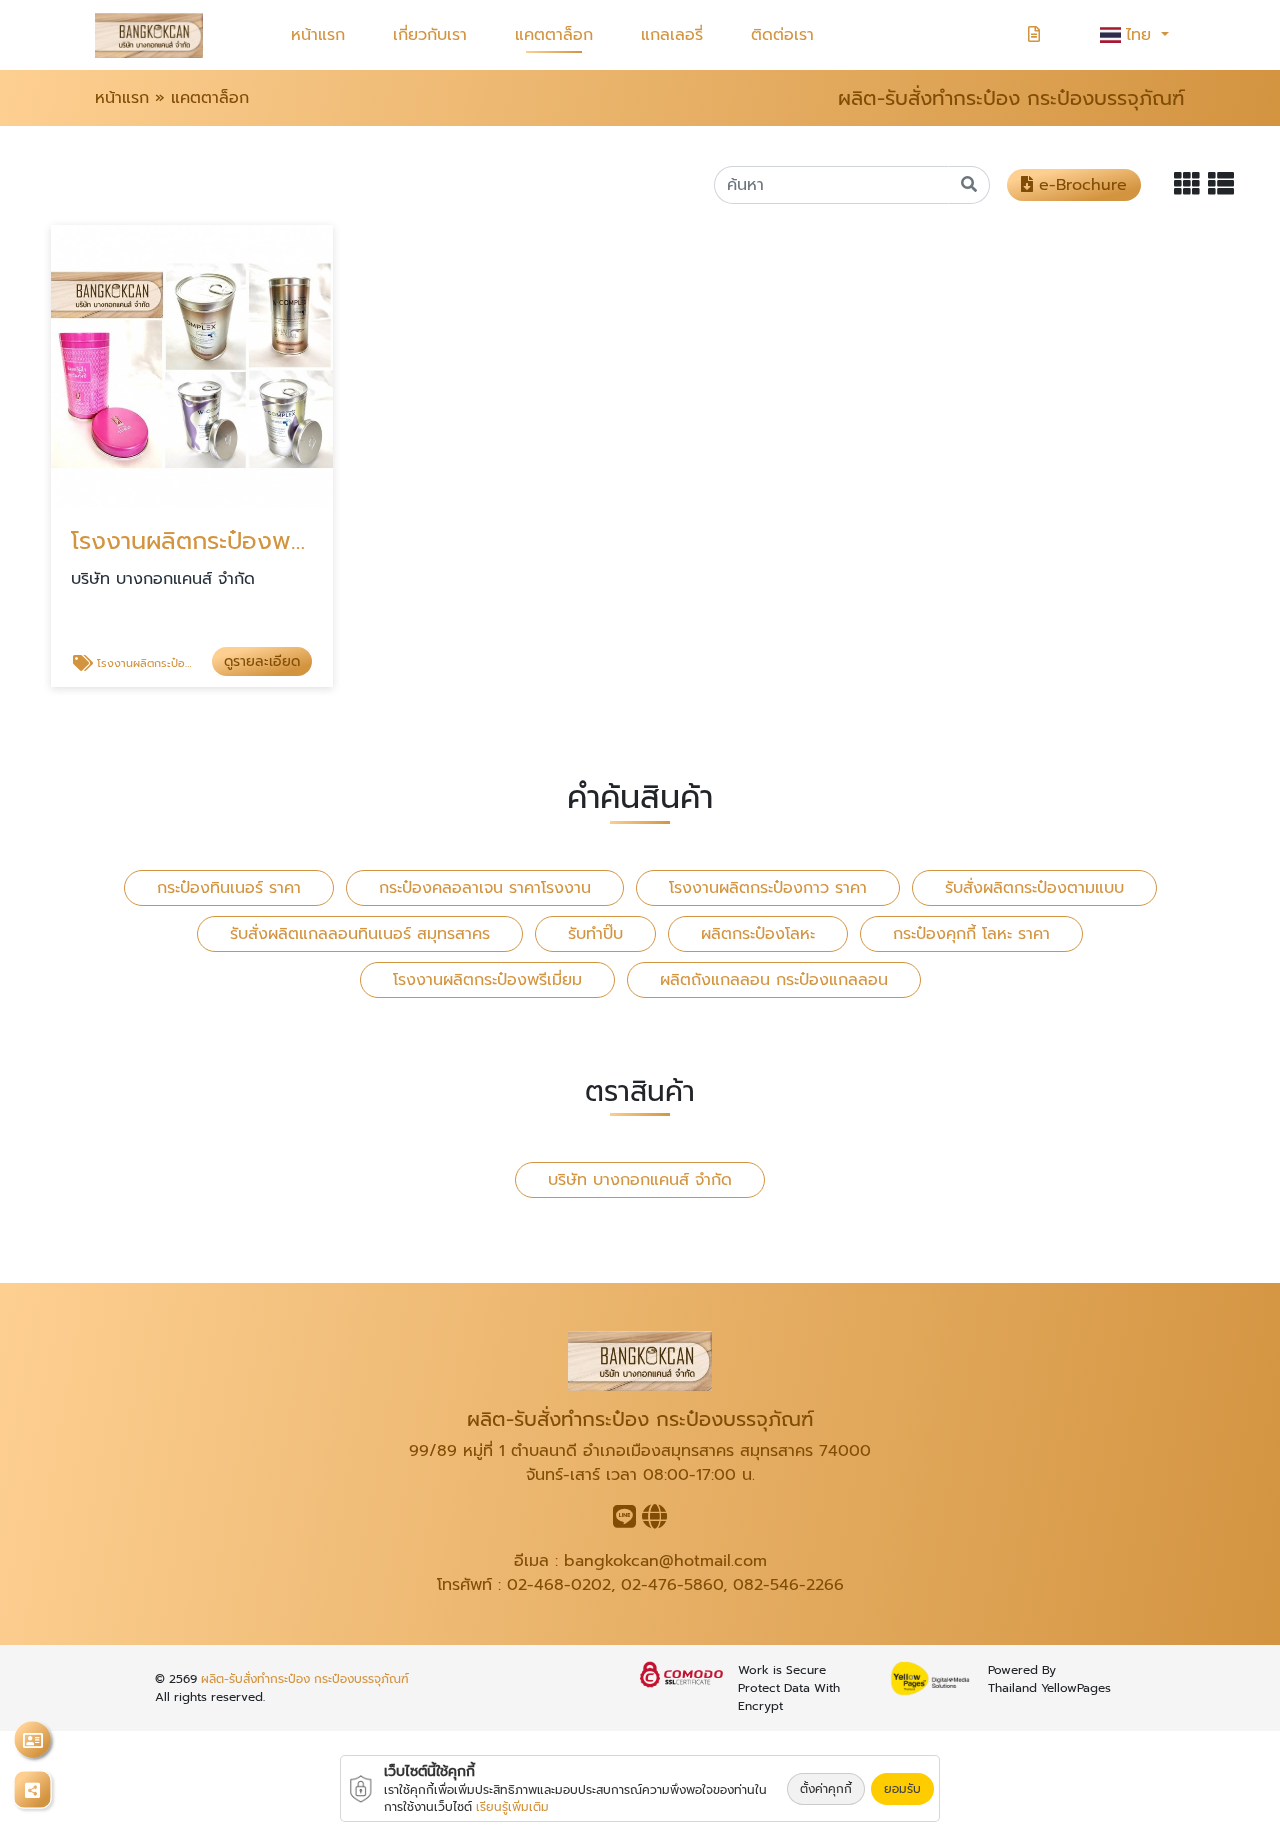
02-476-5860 (672, 1585)
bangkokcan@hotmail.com (665, 1561)
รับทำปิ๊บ (595, 934)
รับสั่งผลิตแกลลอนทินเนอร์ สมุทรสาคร (360, 934)
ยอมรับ (902, 1789)
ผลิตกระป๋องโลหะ (758, 934)
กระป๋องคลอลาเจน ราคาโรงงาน (485, 888)
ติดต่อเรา (782, 35)
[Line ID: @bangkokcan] (624, 1521)
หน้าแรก (318, 35)
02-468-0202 (559, 1585)
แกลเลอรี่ (672, 35)
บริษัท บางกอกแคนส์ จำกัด (640, 1180)
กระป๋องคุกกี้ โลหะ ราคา (971, 934)
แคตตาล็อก (554, 35)
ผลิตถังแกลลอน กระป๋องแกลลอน (774, 980)
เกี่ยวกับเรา (430, 35)
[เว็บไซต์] (654, 1521)
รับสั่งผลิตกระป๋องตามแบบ (1034, 888)
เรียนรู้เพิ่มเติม (512, 1807)
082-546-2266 (788, 1585)
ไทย (1141, 35)
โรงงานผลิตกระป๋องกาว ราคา (768, 888)
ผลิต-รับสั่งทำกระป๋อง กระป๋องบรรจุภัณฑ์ (305, 1679)
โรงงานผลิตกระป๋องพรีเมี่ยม (487, 980)
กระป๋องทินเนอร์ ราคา (229, 888)
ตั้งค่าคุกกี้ (826, 1789)
